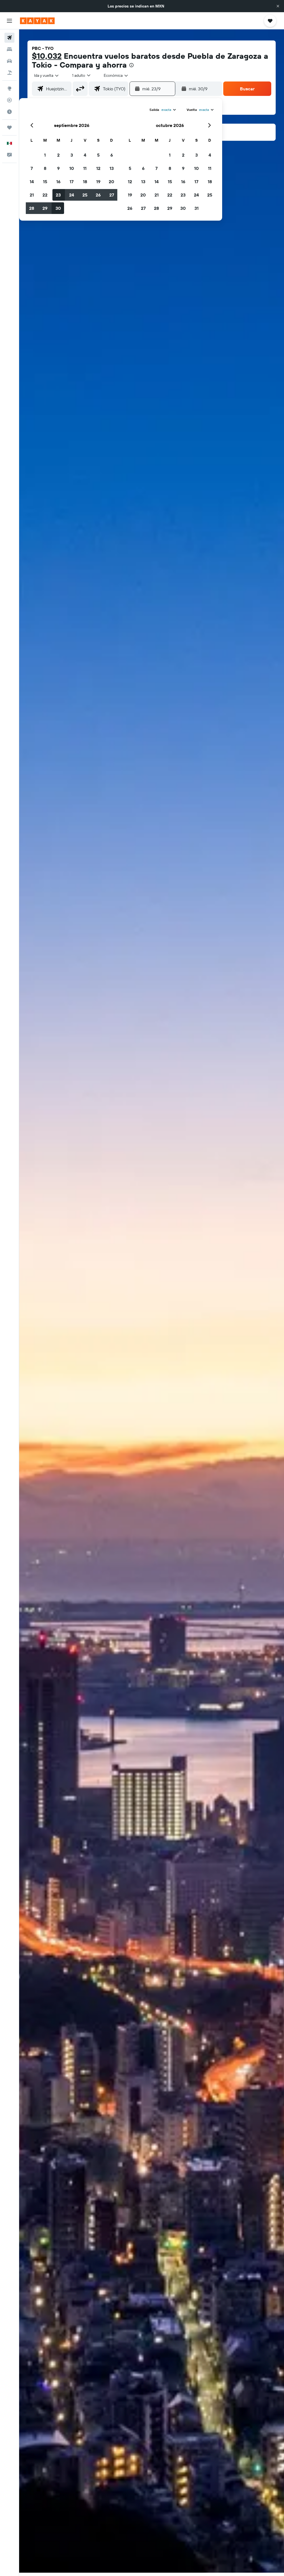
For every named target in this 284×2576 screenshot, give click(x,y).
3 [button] (72, 155)
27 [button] (112, 195)
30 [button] (58, 208)
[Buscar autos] (9, 61)
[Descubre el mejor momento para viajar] (9, 112)
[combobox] (116, 75)
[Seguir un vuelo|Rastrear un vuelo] (9, 100)
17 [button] (72, 182)
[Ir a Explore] (9, 88)
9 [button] (58, 168)
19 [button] (98, 182)
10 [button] (72, 168)
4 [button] (85, 155)
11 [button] (85, 168)
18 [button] (85, 182)
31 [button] (196, 208)
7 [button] (32, 168)
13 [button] (112, 168)
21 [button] (32, 195)
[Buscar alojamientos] (9, 49)
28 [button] (32, 208)
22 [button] (45, 195)
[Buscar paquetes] (9, 73)
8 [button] (45, 168)
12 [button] (98, 168)
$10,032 (47, 56)
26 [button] (98, 195)
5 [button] (98, 155)
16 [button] (58, 182)
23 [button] (58, 195)
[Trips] (9, 127)
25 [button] (85, 195)
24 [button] (72, 195)
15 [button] (45, 182)
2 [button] (58, 155)
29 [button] (45, 208)
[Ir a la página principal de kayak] (37, 21)
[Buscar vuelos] (9, 38)
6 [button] (112, 155)
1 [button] (45, 155)
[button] (278, 6)
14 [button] (32, 182)
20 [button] (111, 182)
